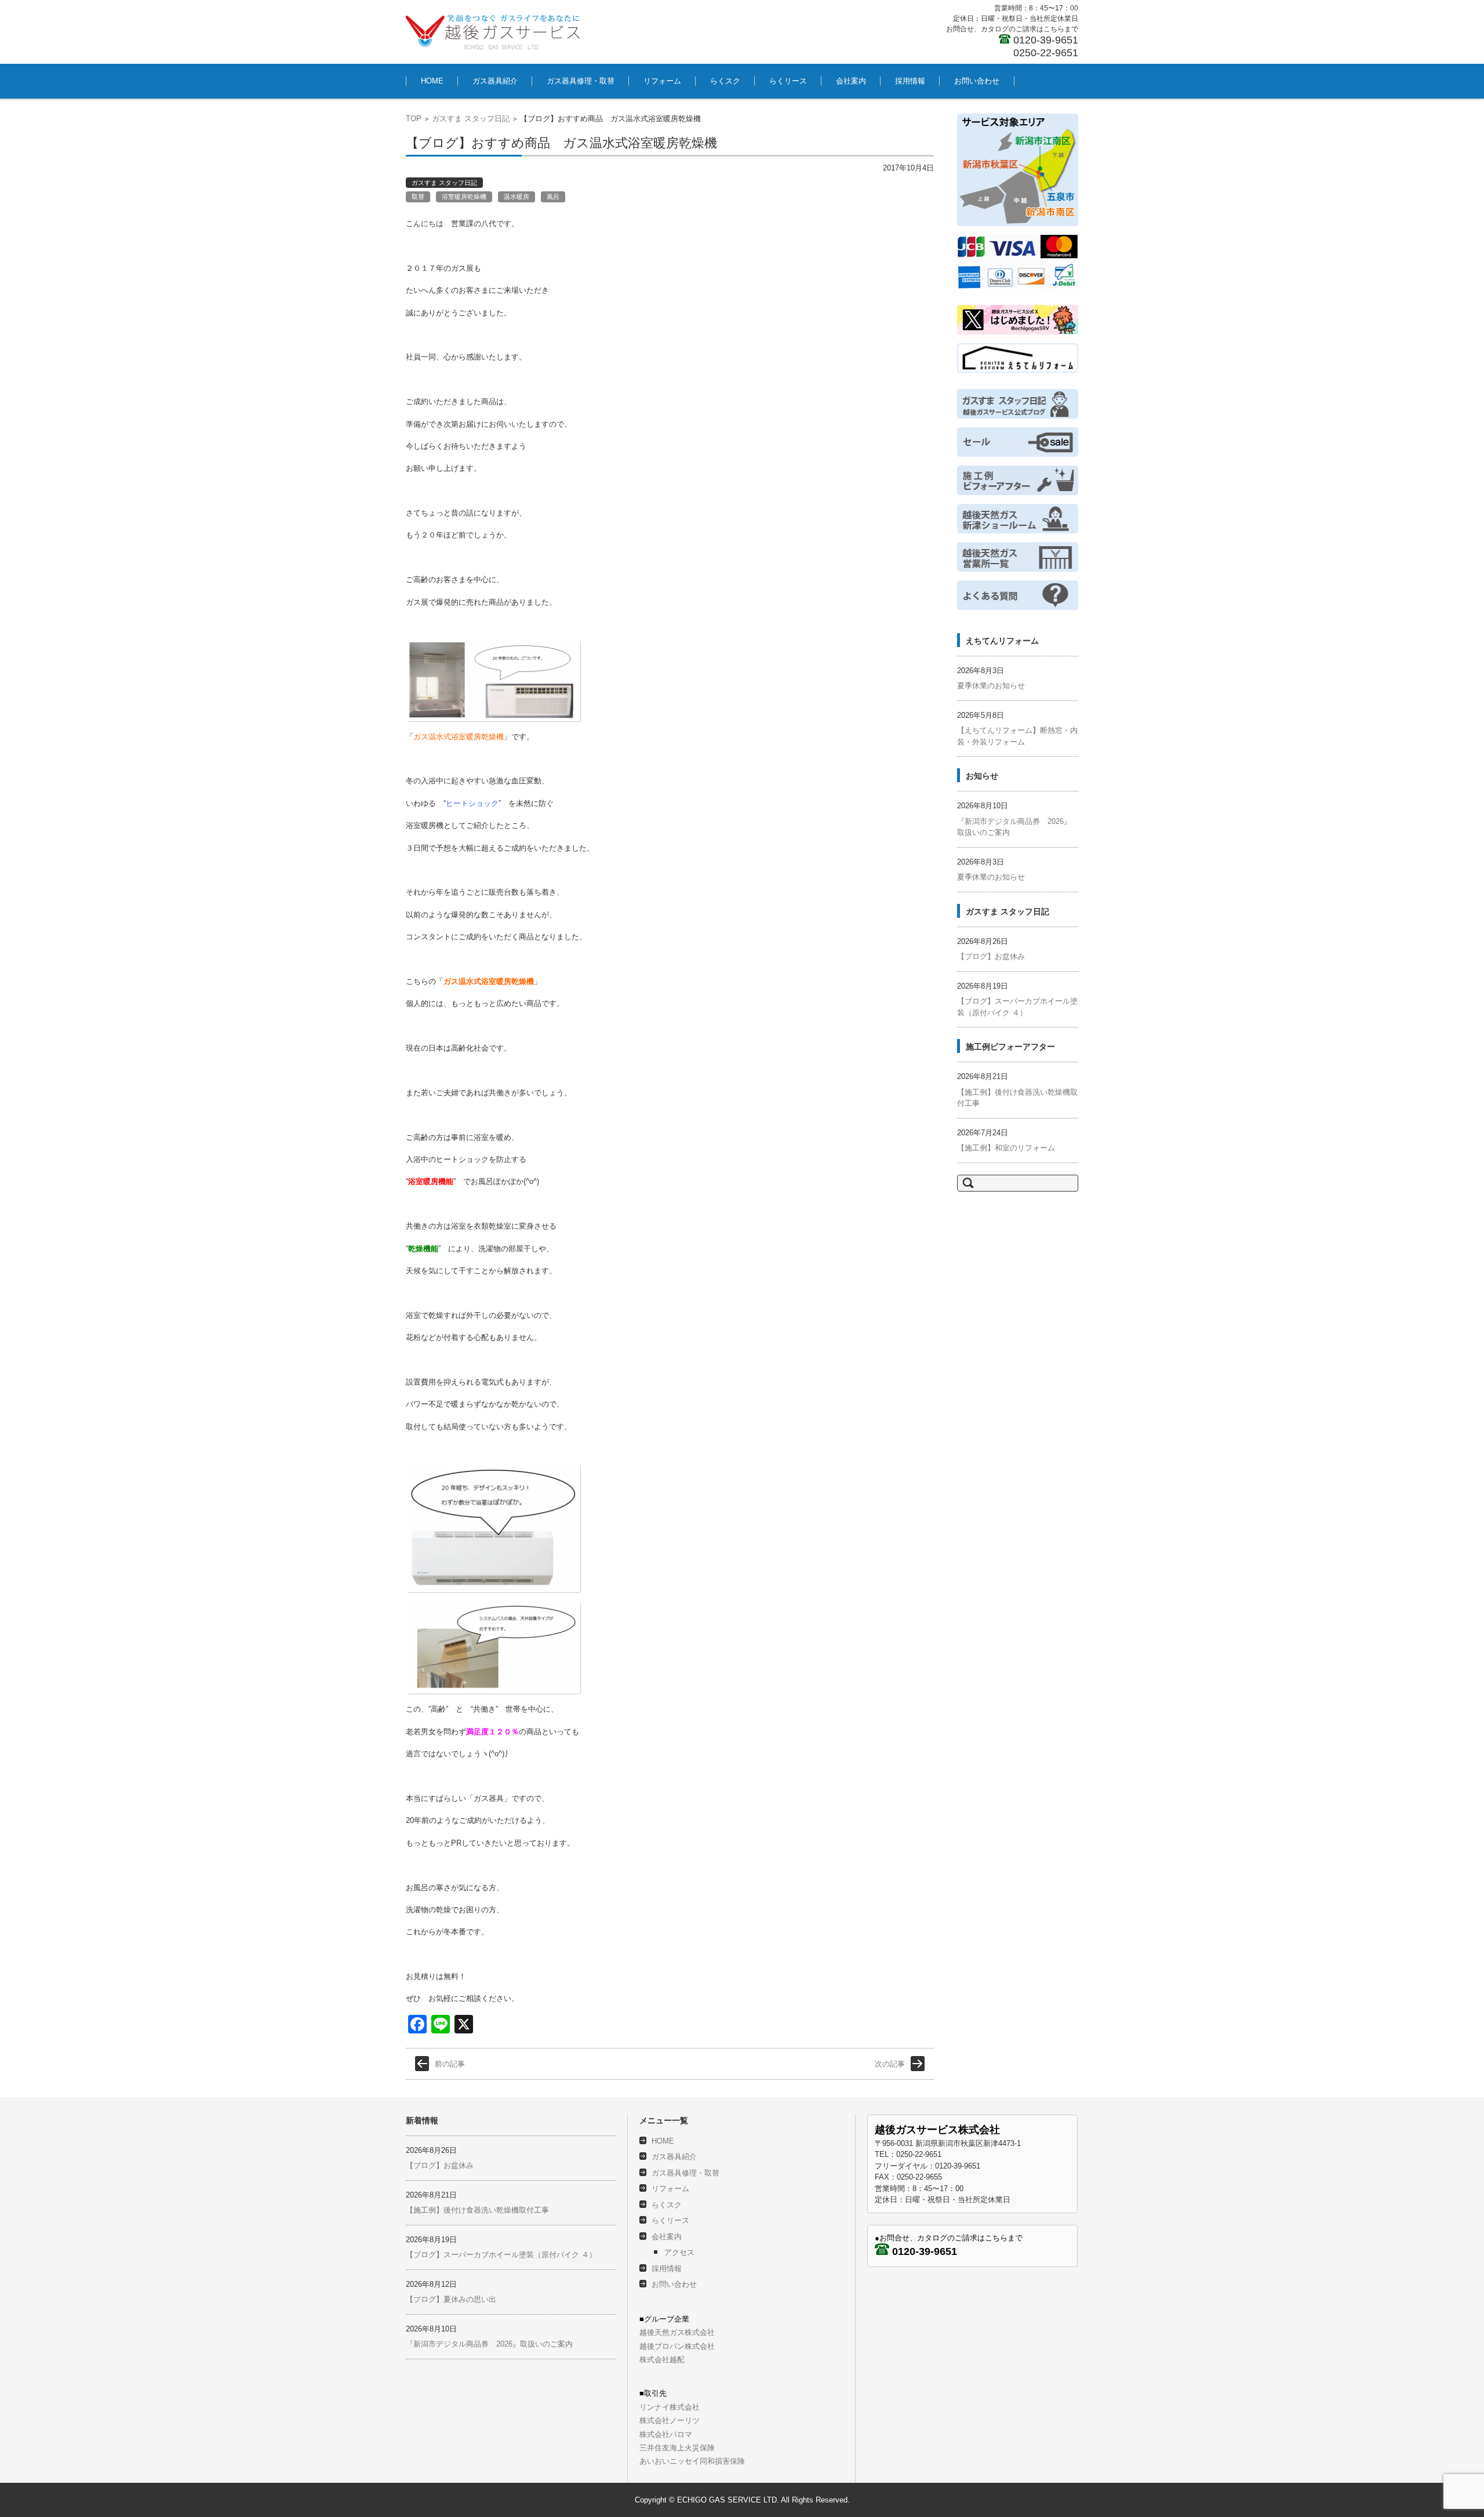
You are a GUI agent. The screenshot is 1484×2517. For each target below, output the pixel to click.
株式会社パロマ (666, 2434)
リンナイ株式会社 (670, 2407)
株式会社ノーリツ (670, 2420)
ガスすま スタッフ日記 (471, 119)
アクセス (679, 2252)
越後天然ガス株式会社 (677, 2332)
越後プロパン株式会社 (677, 2346)
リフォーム (662, 81)
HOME (432, 81)
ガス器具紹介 (495, 81)
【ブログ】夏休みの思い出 (451, 2299)
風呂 (553, 197)
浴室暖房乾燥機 (464, 197)
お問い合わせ (977, 81)
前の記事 (450, 2064)
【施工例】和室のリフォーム (1006, 1148)
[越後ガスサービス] (493, 32)
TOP (414, 119)
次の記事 (890, 2064)
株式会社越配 (662, 2360)
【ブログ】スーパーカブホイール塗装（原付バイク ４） (501, 2255)
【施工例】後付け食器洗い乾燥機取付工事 (477, 2210)
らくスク (725, 81)
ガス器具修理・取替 (581, 81)
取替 (418, 197)
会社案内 (851, 81)
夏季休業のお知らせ (991, 686)
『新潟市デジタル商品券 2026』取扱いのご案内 (489, 2344)
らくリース (788, 81)
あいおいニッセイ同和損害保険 (692, 2461)
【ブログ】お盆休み (991, 956)
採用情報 (910, 81)
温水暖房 (517, 197)
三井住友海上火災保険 (677, 2448)
